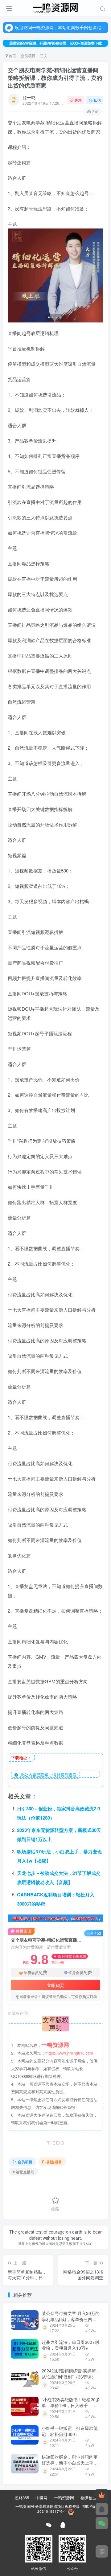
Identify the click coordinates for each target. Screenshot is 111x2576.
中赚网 (41, 2498)
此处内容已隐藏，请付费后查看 (47, 1775)
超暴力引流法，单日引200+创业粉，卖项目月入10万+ (70, 2345)
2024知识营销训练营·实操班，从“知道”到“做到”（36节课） (71, 2374)
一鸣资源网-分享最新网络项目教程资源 (47, 2506)
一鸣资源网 (64, 2498)
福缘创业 (88, 2498)
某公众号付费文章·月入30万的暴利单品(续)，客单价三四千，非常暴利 (71, 2319)
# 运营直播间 (23, 2172)
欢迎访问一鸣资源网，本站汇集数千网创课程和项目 (60, 27)
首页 (12, 55)
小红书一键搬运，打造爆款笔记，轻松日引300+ (70, 2431)
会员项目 (28, 55)
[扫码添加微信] (102, 2523)
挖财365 (22, 2498)
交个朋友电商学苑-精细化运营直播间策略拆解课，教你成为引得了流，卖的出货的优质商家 (55, 78)
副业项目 (55, 2162)
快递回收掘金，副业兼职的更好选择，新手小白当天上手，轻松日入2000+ (70, 2463)
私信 (97, 100)
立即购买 (55, 1985)
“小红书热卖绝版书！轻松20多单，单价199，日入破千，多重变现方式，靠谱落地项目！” (71, 2405)
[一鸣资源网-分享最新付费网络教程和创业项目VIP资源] (55, 7)
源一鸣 (29, 97)
